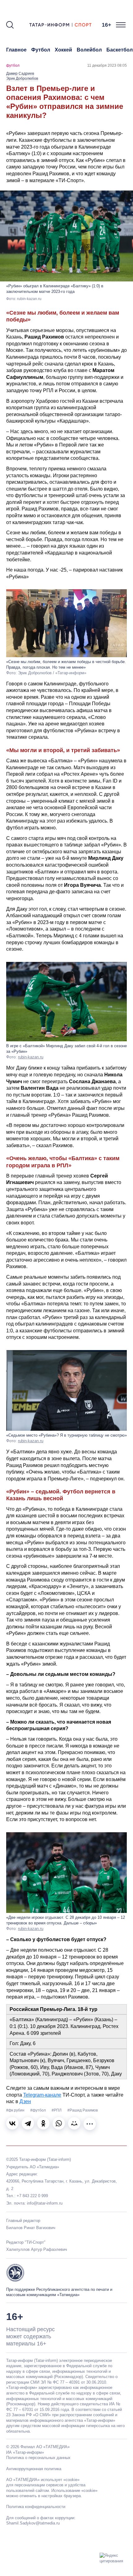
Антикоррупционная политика (34, 2469)
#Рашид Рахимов (83, 2110)
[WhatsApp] (59, 2123)
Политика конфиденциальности (36, 2507)
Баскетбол (120, 50)
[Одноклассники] (43, 2123)
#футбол (39, 2110)
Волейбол (89, 50)
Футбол (41, 50)
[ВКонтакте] (12, 2123)
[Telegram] (28, 2123)
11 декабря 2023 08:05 (107, 65)
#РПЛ (57, 2110)
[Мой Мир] (74, 2123)
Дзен (25, 2101)
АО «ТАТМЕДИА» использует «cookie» (43, 2480)
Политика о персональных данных (38, 2458)
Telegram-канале (42, 2095)
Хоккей (63, 50)
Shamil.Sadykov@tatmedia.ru (33, 2523)
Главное (16, 50)
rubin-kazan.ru (31, 1057)
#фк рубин (16, 2110)
